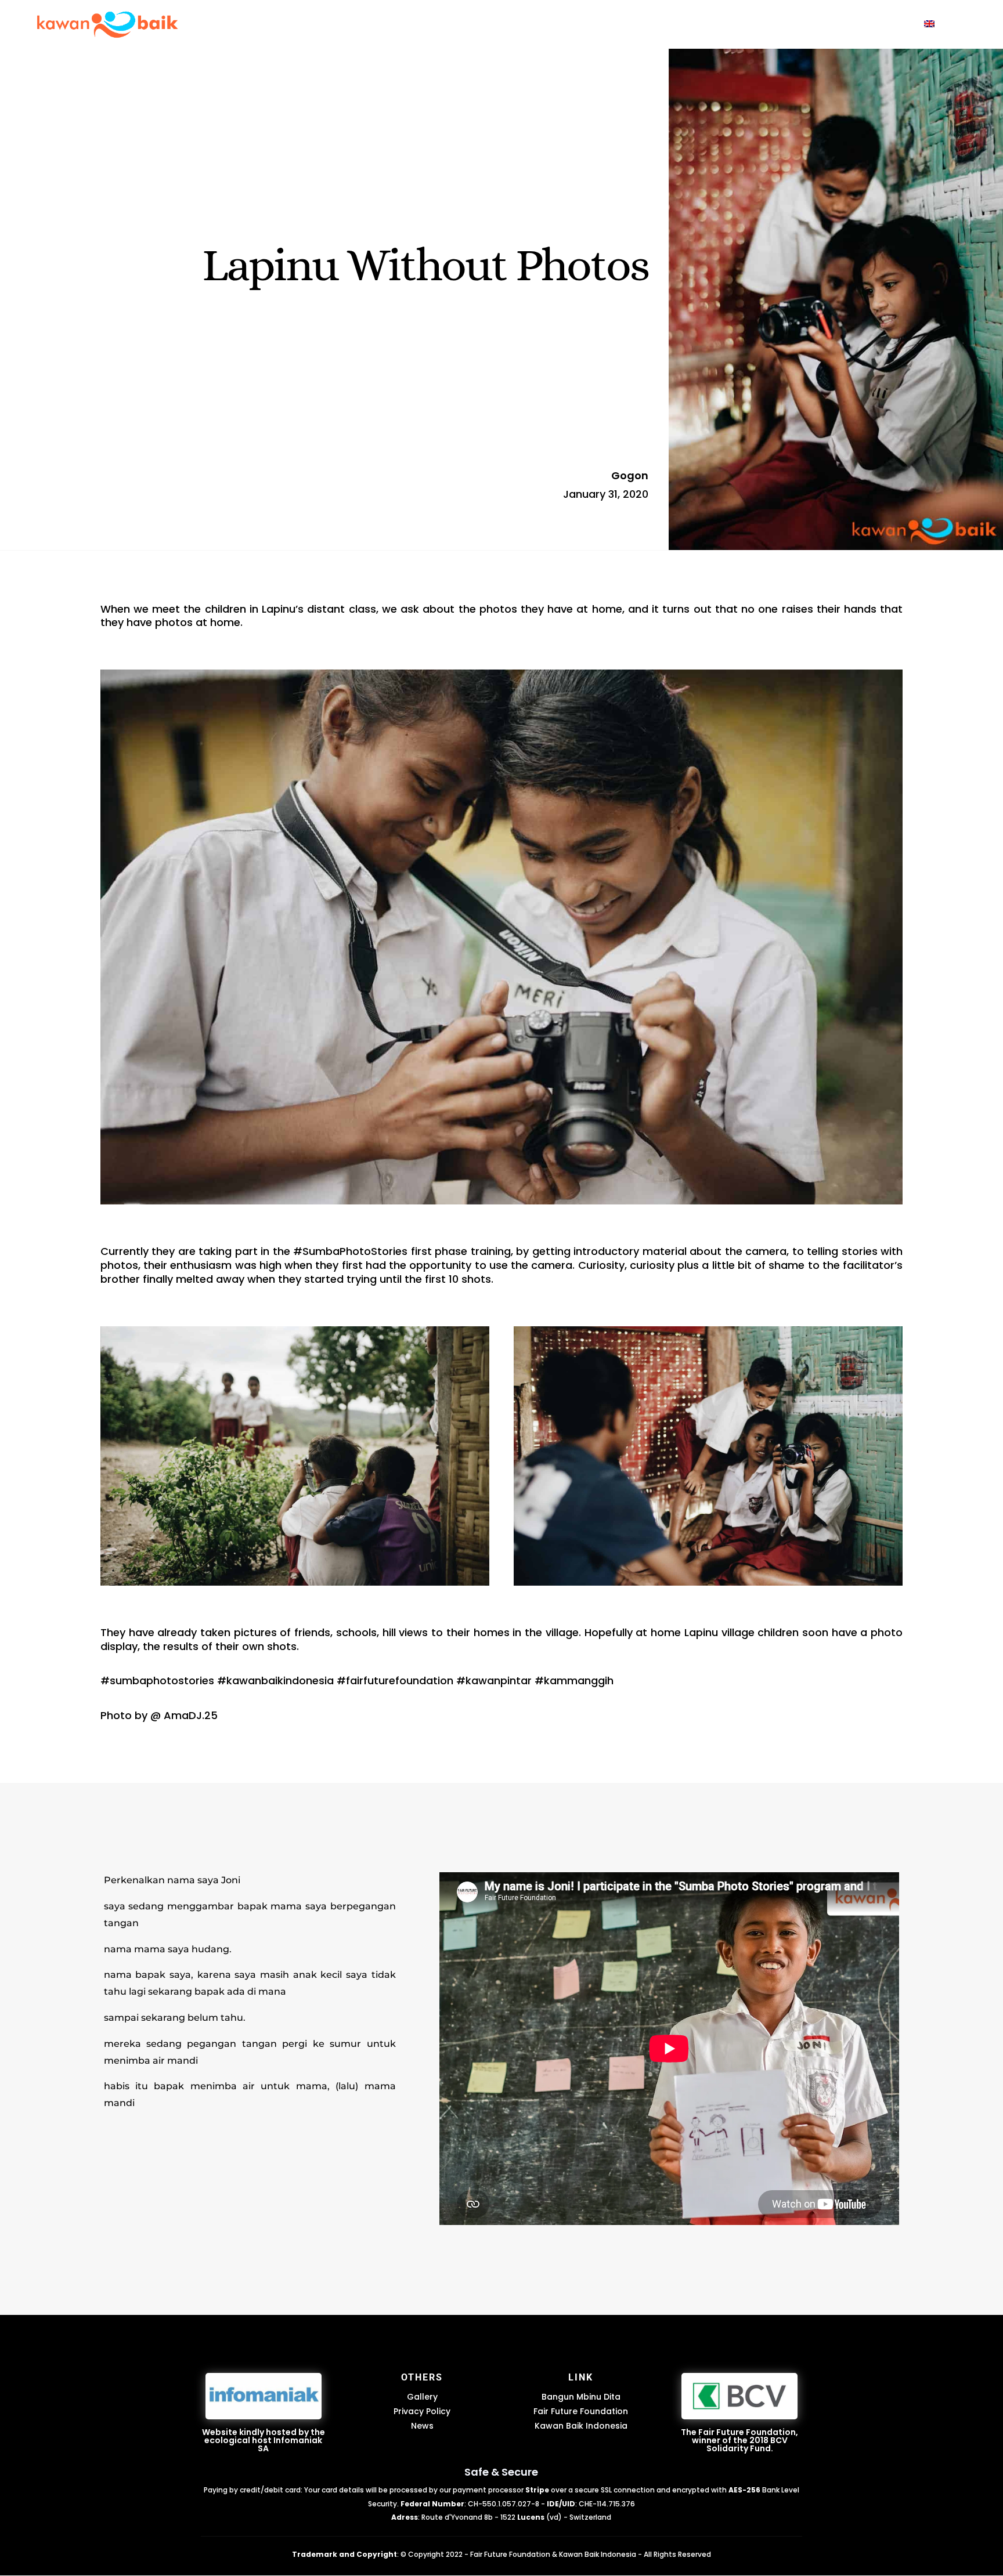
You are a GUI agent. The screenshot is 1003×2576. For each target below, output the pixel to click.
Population (882, 25)
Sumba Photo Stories (592, 25)
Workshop (682, 25)
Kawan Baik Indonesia (581, 2426)
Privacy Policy (422, 2411)
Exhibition (746, 25)
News (422, 2426)
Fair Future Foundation (581, 2411)
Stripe (537, 2490)
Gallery (422, 2397)
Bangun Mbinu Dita (581, 2397)
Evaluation (813, 25)
